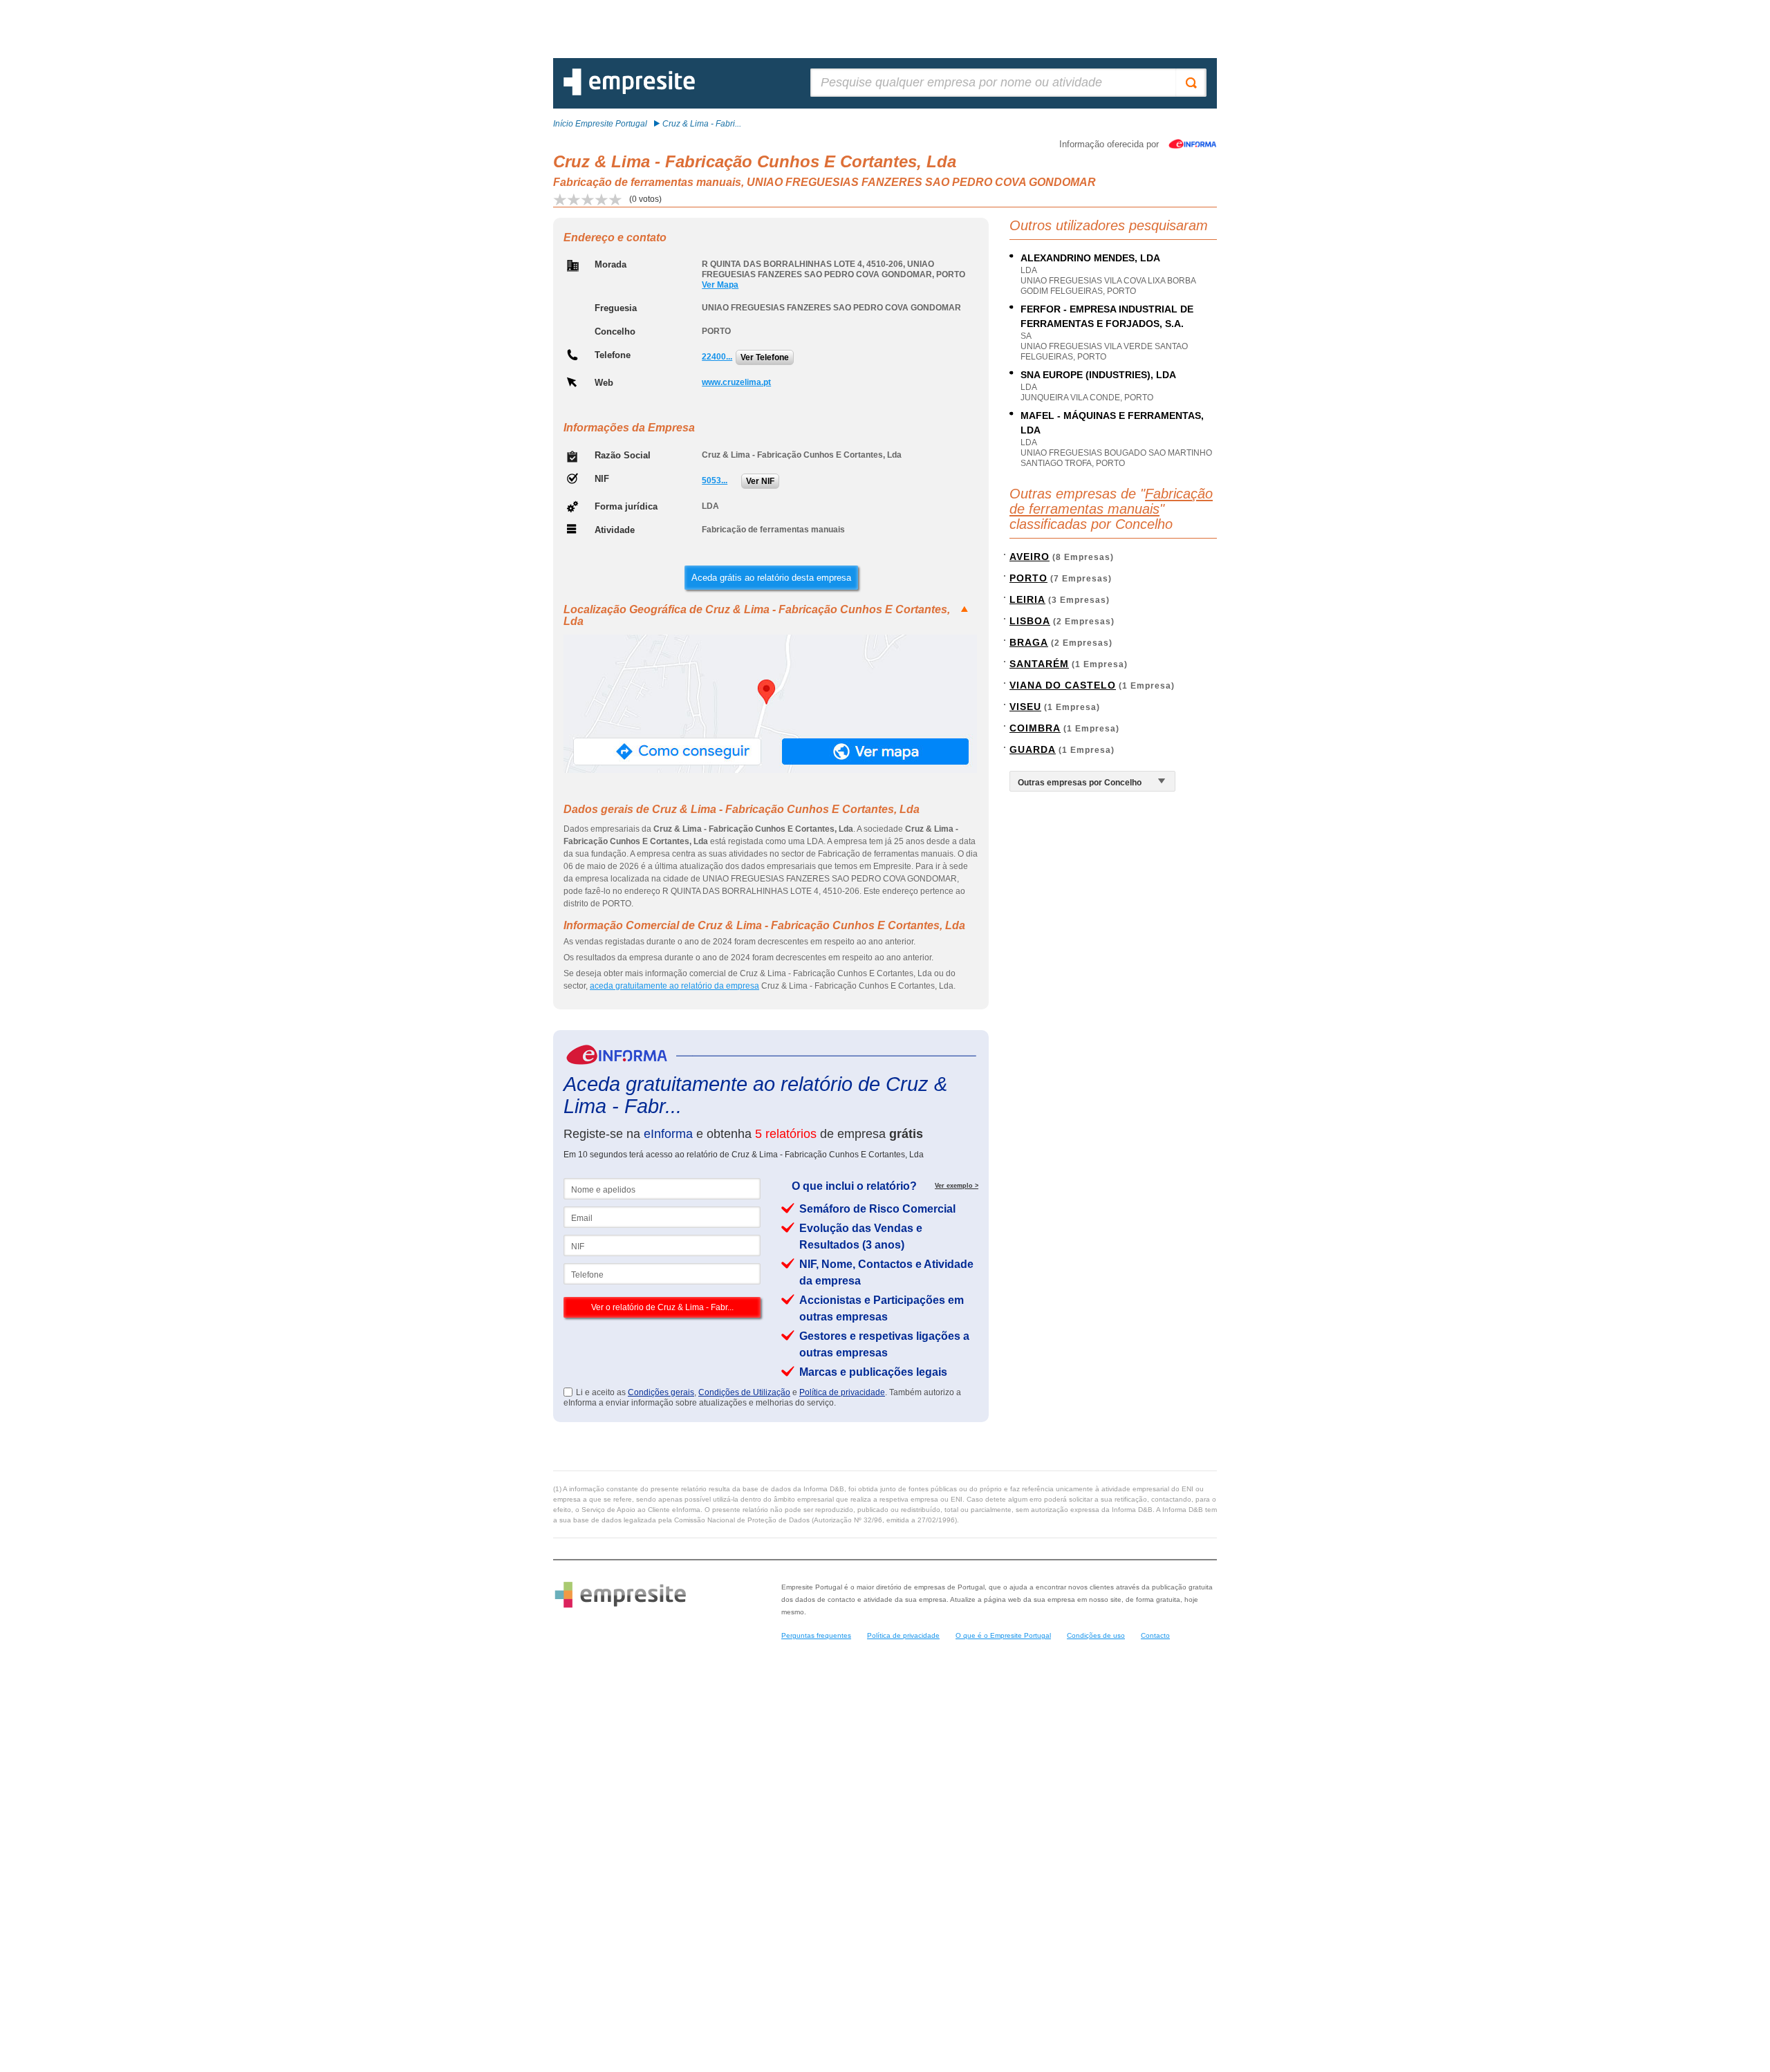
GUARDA (1033, 749)
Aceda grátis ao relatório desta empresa (771, 578)
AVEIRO (1030, 557)
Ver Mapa (720, 285)
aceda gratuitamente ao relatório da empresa (674, 986)
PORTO (1028, 578)
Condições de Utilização (744, 1392)
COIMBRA (1035, 728)
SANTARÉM (1039, 664)
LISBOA (1030, 621)
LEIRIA (1027, 599)
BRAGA (1029, 642)
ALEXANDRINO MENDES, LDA (1090, 258)
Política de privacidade (842, 1392)
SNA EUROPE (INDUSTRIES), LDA (1098, 375)
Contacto (1155, 1635)
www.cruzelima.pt (736, 382)
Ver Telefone (765, 357)
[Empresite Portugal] (629, 93)
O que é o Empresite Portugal (1003, 1635)
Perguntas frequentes (816, 1635)
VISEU (1025, 707)
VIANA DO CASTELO (1063, 685)
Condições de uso (1096, 1635)
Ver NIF (760, 481)
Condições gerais (661, 1392)
